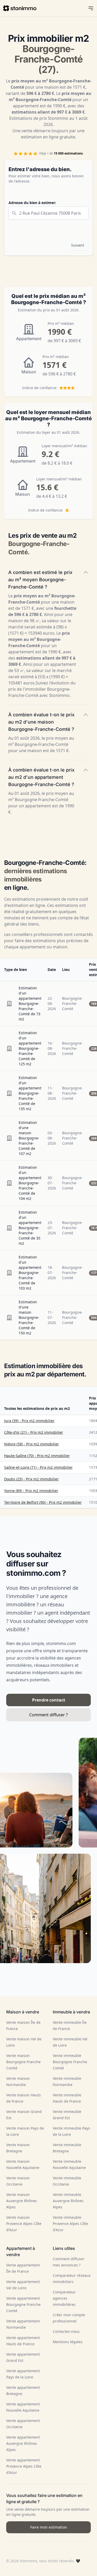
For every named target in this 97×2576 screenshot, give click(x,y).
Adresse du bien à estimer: (32, 203)
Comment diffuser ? (48, 1715)
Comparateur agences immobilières (64, 2298)
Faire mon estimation (49, 2527)
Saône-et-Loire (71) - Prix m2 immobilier (38, 1467)
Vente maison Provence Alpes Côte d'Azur (24, 2224)
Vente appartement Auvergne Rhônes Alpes (23, 2443)
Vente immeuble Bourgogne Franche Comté (70, 2062)
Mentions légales (68, 2342)
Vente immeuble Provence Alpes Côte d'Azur (70, 2224)
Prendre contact (49, 1700)
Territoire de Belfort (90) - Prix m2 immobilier (43, 1502)
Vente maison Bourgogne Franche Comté (23, 2062)
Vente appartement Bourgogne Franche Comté (23, 2304)
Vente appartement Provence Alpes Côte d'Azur (24, 2466)
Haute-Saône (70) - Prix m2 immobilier (37, 1456)
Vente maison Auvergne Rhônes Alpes (22, 2201)
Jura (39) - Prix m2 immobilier (29, 1421)
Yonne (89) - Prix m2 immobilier (31, 1491)
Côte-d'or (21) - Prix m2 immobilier (34, 1432)
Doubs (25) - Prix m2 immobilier (31, 1479)
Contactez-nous (66, 2331)
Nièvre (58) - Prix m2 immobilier (32, 1444)
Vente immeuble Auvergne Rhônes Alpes (68, 2201)
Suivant (78, 245)
